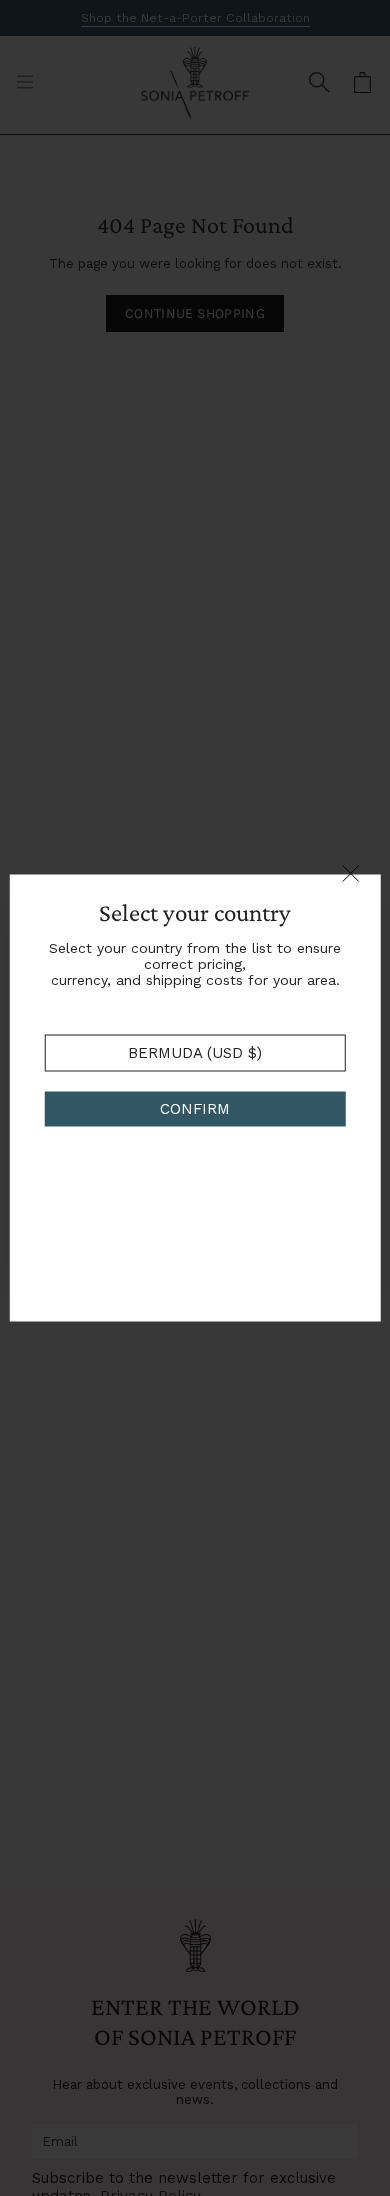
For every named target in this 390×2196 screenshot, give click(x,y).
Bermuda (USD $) (195, 1053)
